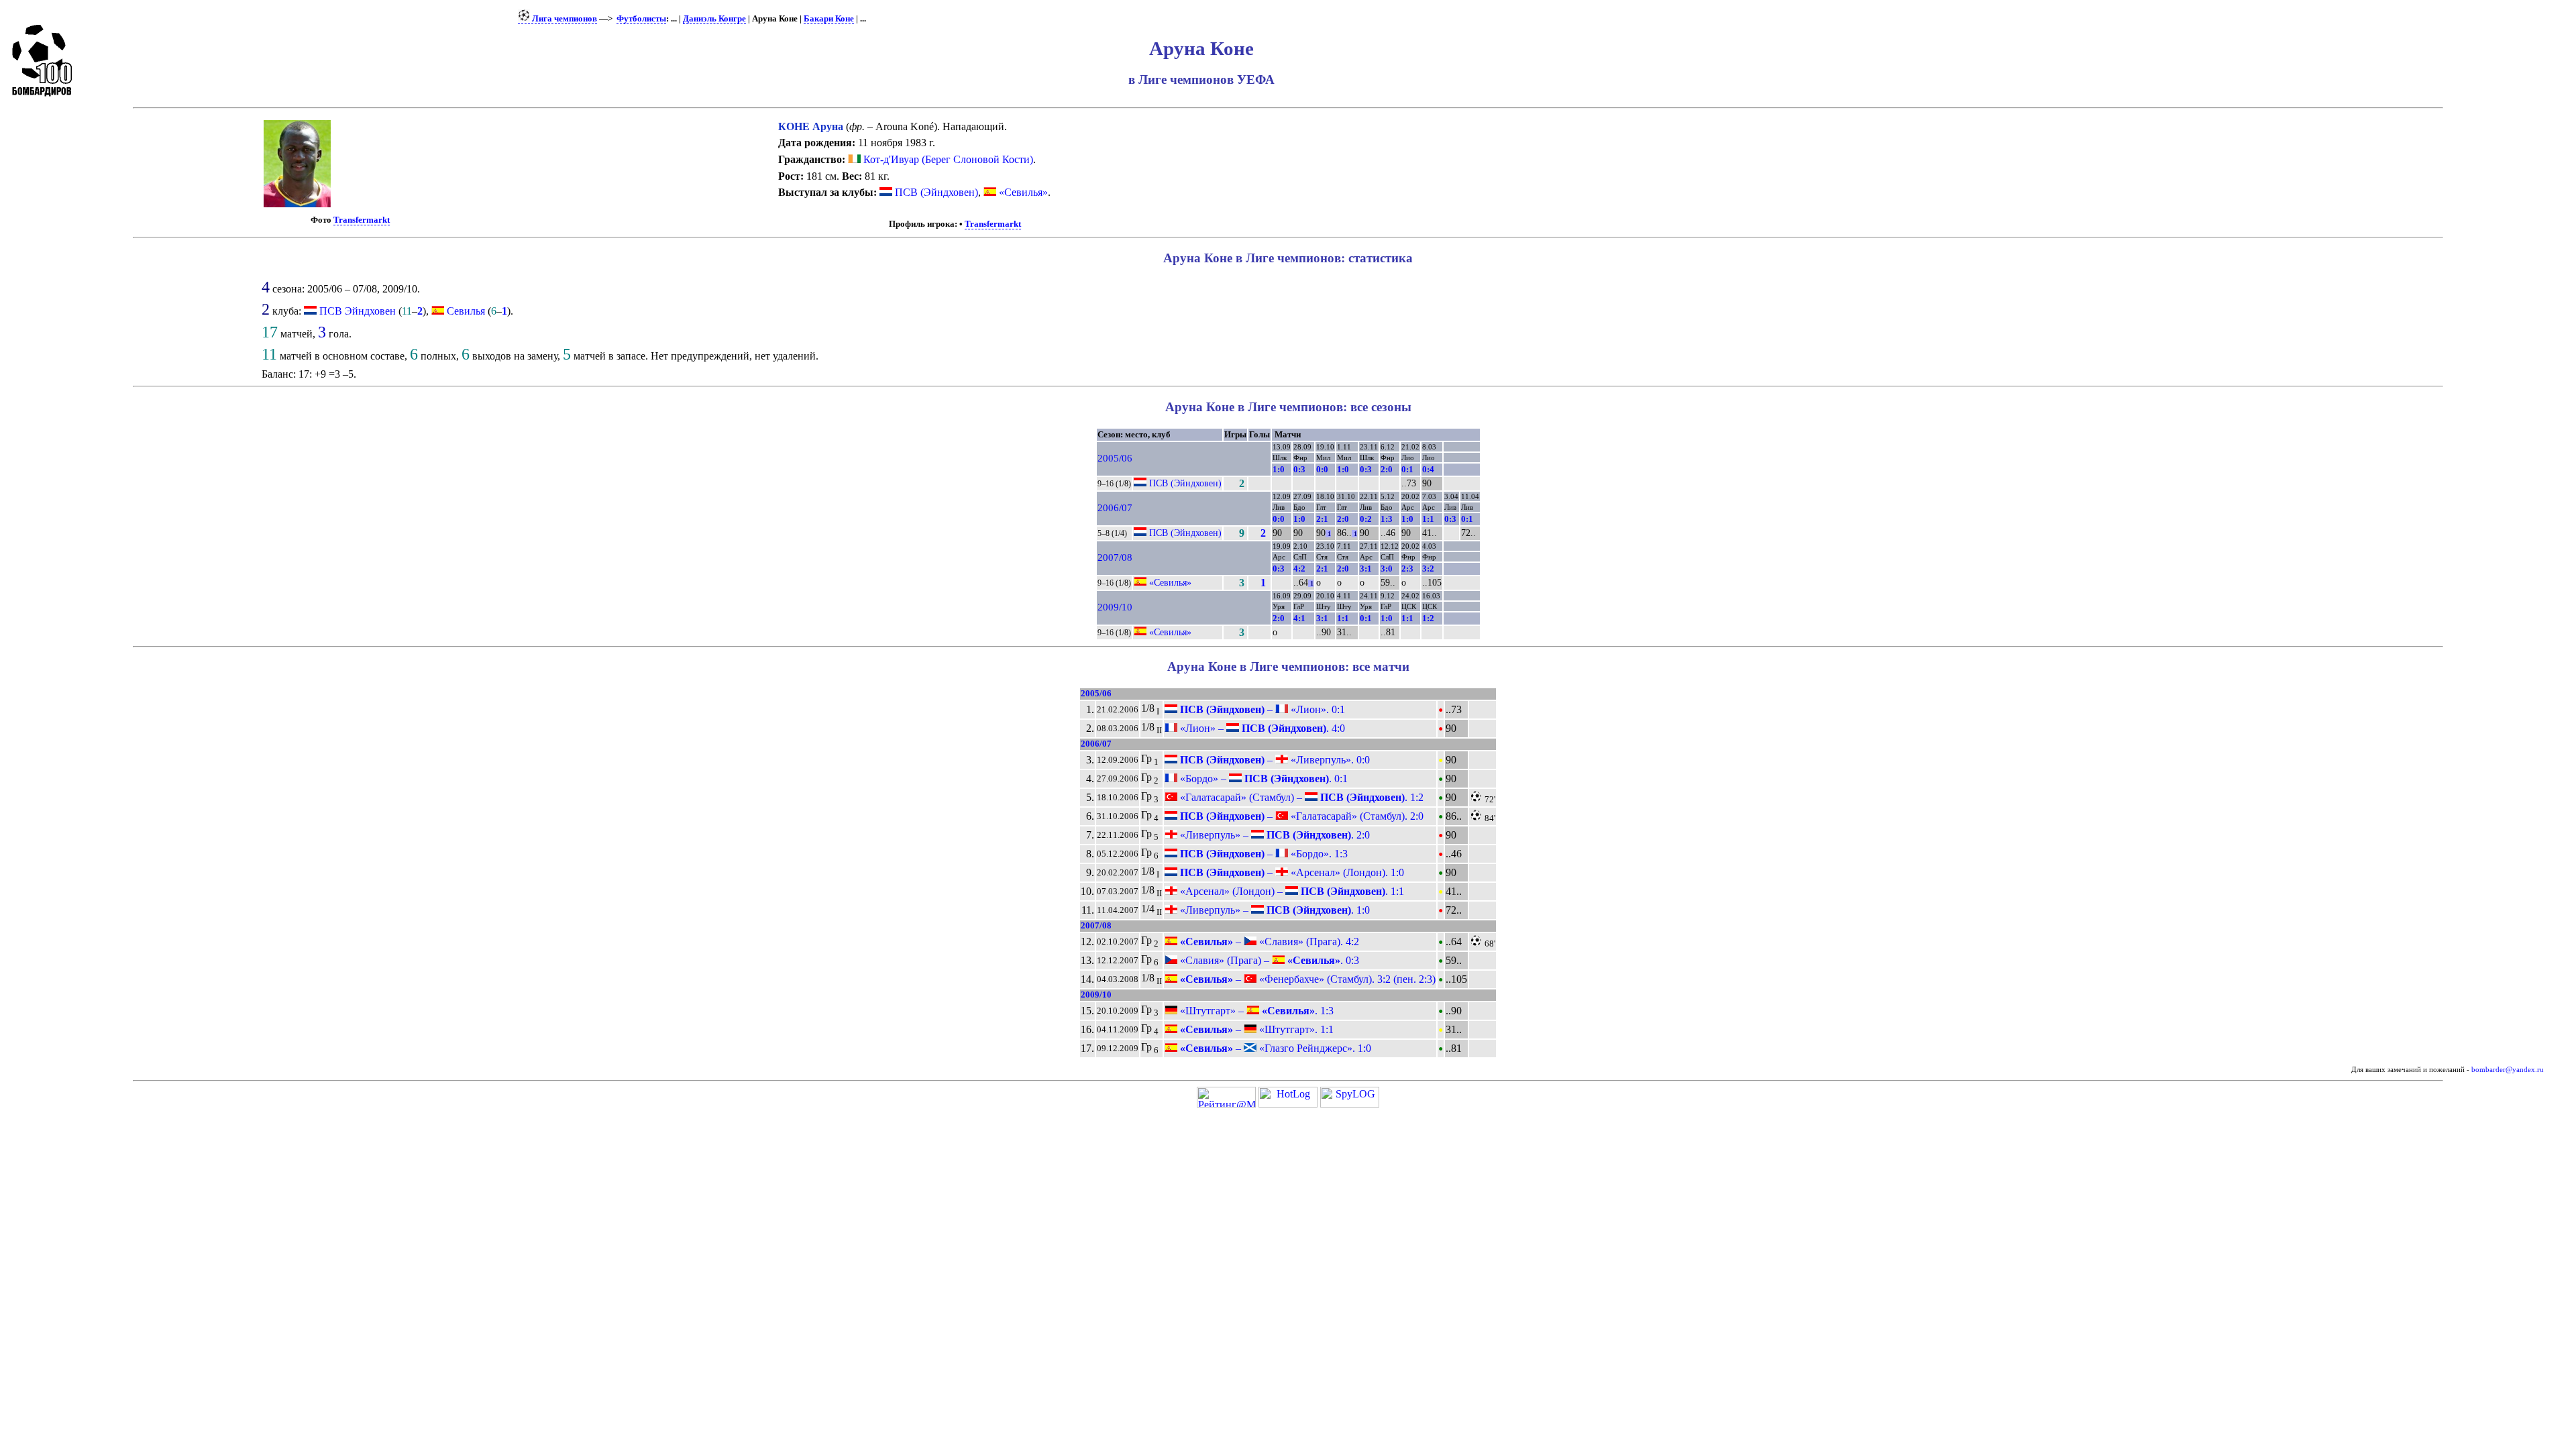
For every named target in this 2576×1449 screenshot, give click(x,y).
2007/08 (1115, 557)
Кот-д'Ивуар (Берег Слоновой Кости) (947, 159)
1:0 (1279, 469)
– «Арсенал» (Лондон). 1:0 (1291, 872)
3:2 (1428, 569)
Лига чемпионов (563, 19)
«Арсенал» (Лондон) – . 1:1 (1291, 891)
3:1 (1366, 569)
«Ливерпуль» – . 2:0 (1274, 835)
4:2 (1299, 569)
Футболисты (641, 19)
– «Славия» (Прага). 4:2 (1268, 942)
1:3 (1387, 519)
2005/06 (1115, 458)
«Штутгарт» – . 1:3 (1255, 1011)
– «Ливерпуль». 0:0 (1274, 760)
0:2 (1366, 519)
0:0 (1322, 469)
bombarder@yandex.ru (2508, 1070)
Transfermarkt (362, 220)
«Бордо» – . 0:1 (1263, 779)
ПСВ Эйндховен (358, 311)
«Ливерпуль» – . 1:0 (1274, 910)
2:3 (1407, 569)
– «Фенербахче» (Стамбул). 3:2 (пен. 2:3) (1306, 979)
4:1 (1299, 618)
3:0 (1387, 569)
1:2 (1428, 618)
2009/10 (1115, 607)
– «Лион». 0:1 (1261, 709)
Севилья (466, 311)
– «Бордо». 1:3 (1263, 854)
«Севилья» (1022, 192)
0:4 (1428, 469)
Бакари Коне (829, 19)
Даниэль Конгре (714, 19)
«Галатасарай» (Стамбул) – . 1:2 (1300, 797)
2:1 (1322, 519)
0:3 (1299, 469)
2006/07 (1115, 508)
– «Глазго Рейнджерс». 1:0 (1274, 1048)
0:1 (1407, 469)
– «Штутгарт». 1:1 (1255, 1029)
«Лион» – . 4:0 (1261, 728)
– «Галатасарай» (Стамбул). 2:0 (1300, 816)
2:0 (1387, 469)
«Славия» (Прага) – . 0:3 (1268, 960)
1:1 (1428, 519)
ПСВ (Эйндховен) (935, 192)
